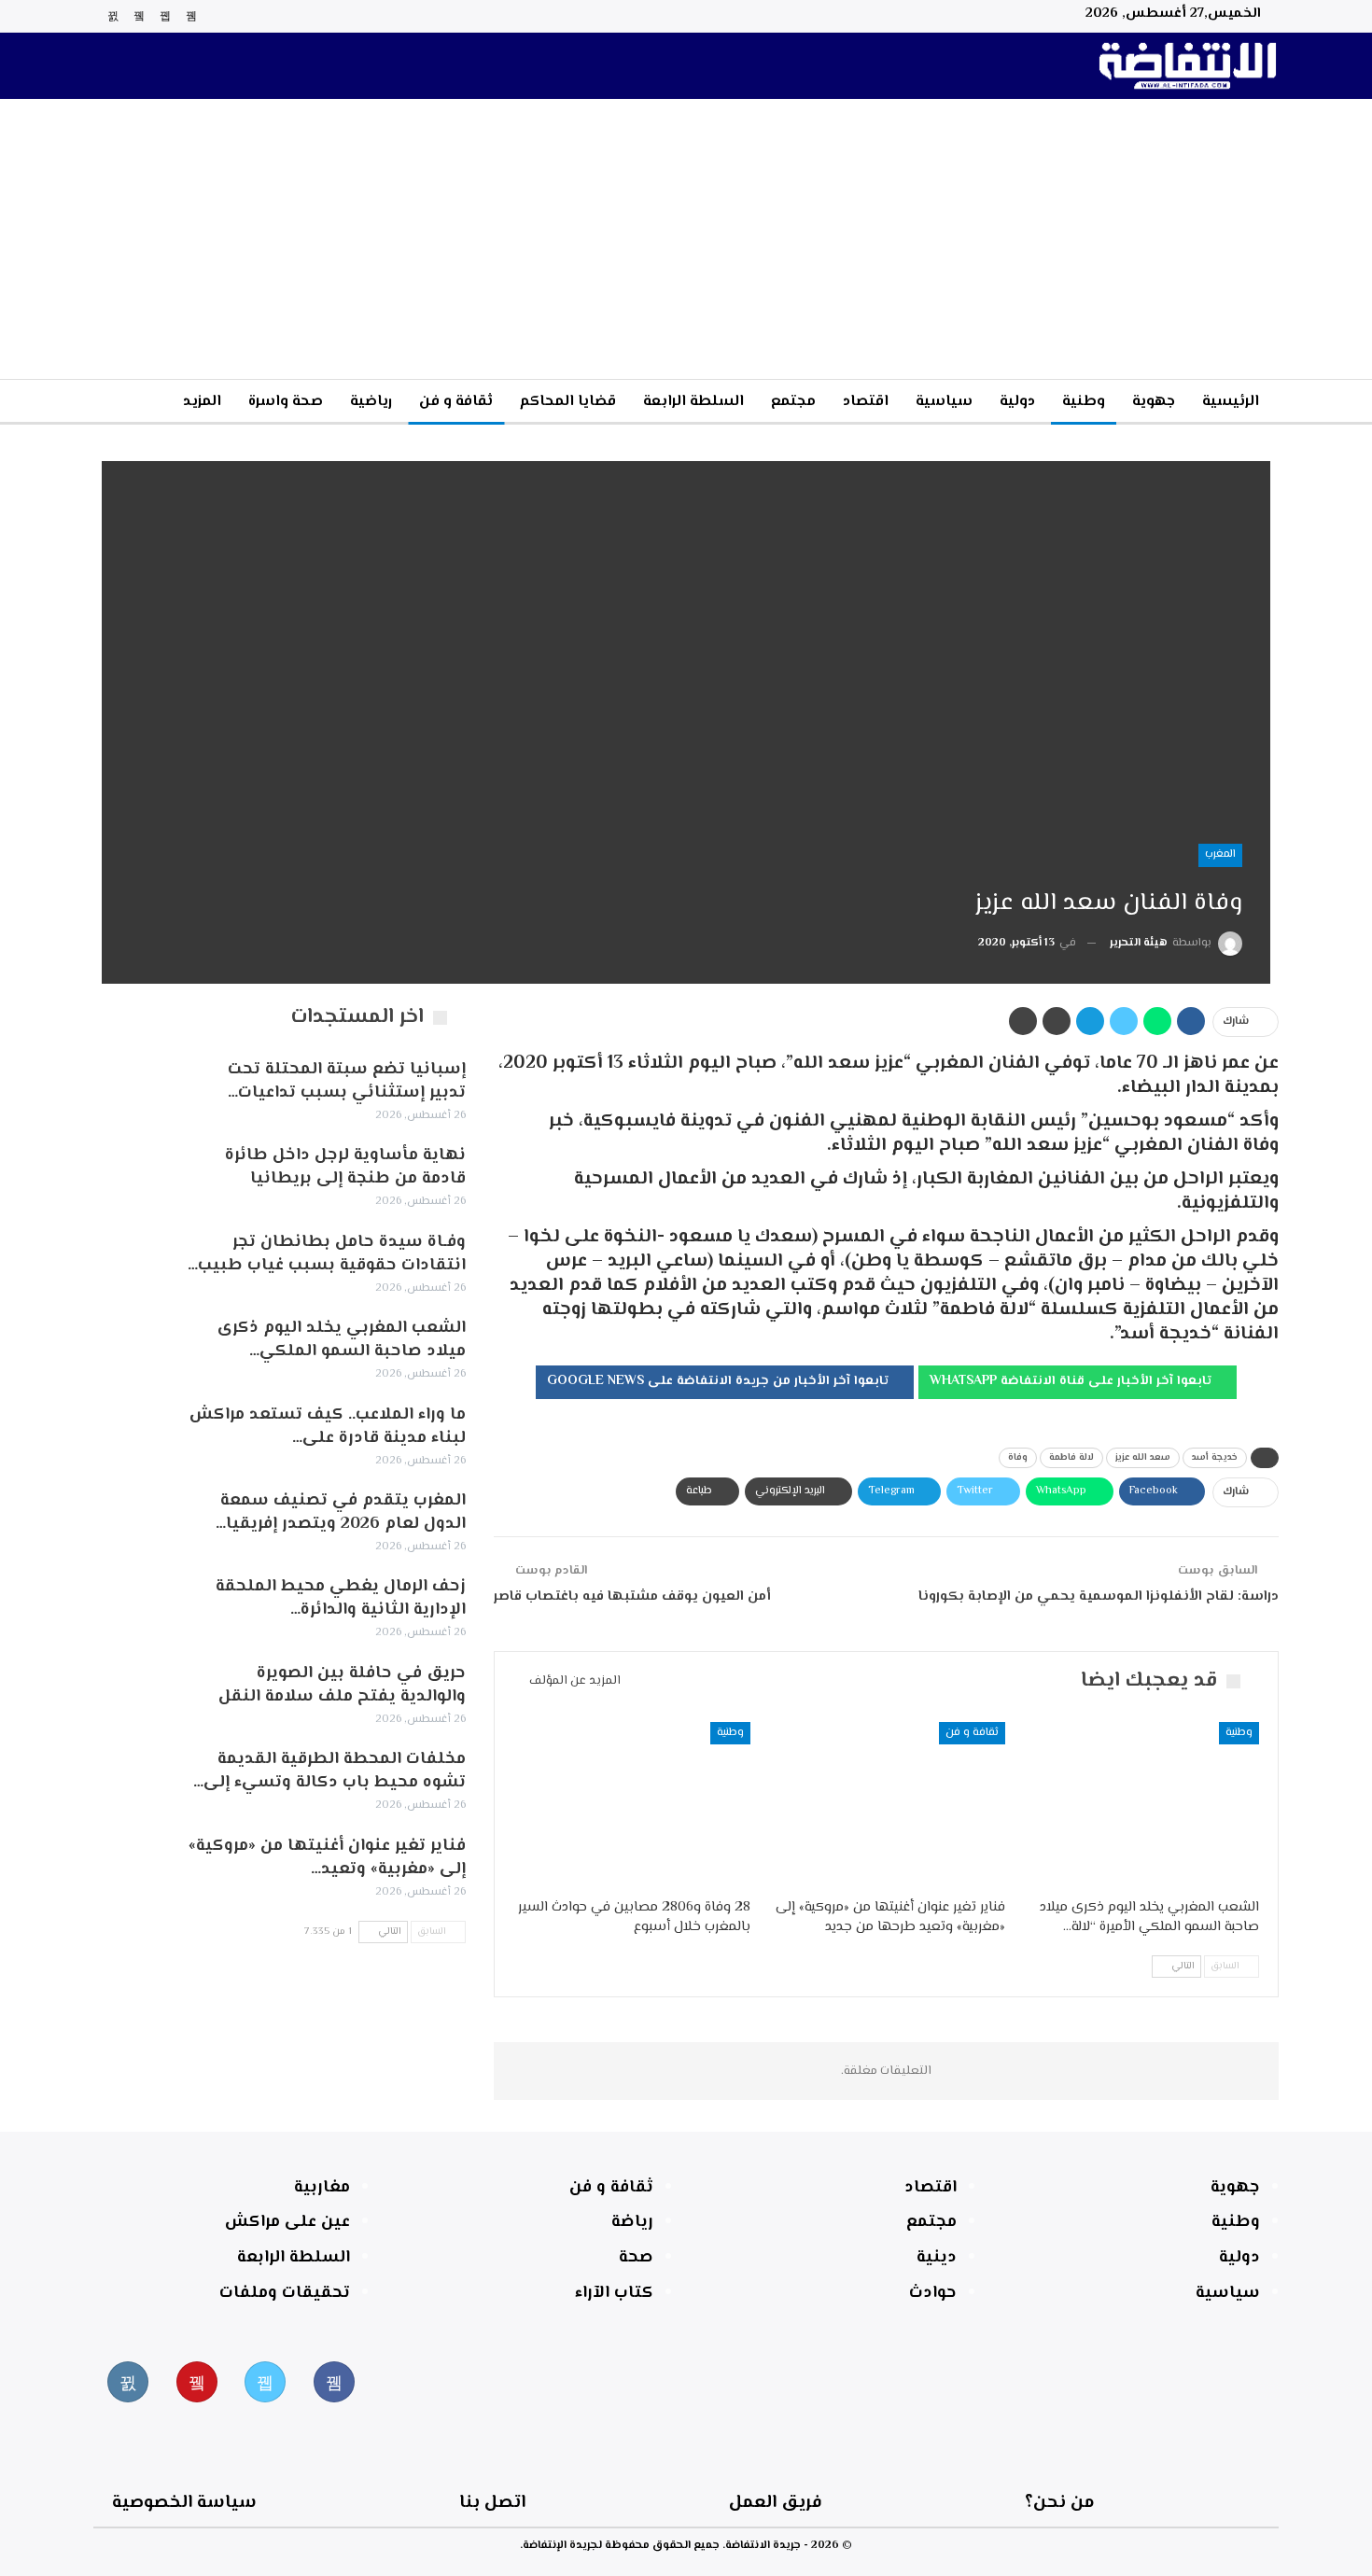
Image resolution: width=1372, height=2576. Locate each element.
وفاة (1018, 1457)
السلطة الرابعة (693, 402)
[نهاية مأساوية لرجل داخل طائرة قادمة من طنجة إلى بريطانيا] (133, 1174)
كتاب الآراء (614, 2293)
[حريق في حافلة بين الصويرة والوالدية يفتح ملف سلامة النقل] (133, 1692)
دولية (1017, 402)
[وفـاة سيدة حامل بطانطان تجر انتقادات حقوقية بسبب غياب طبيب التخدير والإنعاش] (133, 1261)
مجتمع (793, 402)
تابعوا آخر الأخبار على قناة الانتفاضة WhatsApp (1072, 1381)
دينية (937, 2258)
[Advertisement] (686, 239)
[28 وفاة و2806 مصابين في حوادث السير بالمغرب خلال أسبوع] (632, 1805)
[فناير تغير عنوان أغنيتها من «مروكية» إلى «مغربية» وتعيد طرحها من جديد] (886, 1805)
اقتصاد (866, 402)
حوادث (933, 2293)
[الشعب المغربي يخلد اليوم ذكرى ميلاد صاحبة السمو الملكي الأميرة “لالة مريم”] (1141, 1805)
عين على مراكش (287, 2222)
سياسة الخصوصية (184, 2503)
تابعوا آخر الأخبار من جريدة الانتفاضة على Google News (720, 1381)
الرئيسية (1231, 402)
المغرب (1220, 854)
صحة (636, 2258)
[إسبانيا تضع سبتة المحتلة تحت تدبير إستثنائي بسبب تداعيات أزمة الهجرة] (133, 1088)
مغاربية (322, 2188)
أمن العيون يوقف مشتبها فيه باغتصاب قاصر (632, 1596)
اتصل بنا (492, 2503)
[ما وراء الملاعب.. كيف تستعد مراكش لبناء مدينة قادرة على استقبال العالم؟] (133, 1434)
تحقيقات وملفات (285, 2293)
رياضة (632, 2222)
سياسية (944, 402)
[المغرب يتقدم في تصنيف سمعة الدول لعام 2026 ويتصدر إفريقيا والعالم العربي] (133, 1519)
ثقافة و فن (456, 402)
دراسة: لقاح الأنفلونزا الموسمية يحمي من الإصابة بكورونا (1099, 1596)
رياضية (371, 402)
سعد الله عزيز (1143, 1457)
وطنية (1084, 402)
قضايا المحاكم (568, 402)
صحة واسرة (286, 402)
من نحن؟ (1060, 2503)
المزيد (202, 402)
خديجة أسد (1215, 1457)
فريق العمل (776, 2503)
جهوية (1154, 402)
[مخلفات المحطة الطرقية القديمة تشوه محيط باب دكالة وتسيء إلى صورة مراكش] (133, 1778)
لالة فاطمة (1071, 1457)
